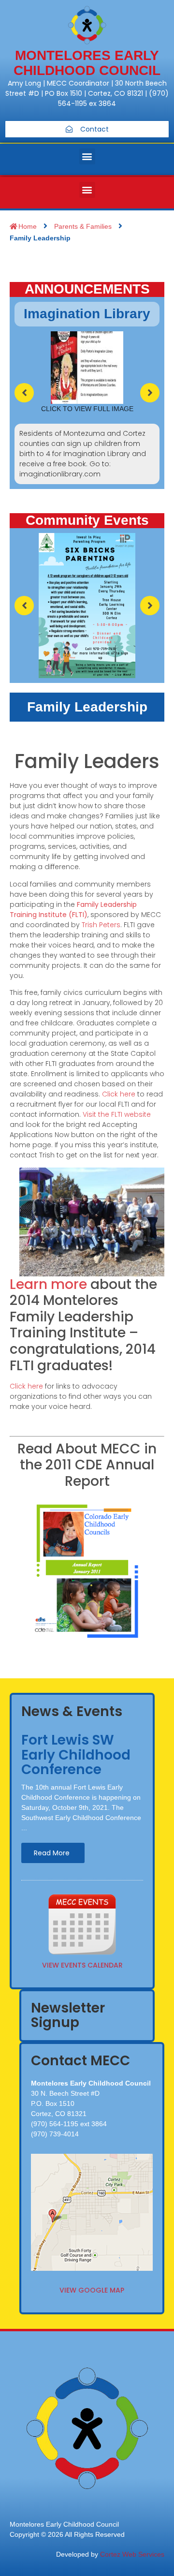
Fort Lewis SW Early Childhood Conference (76, 1755)
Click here (119, 1094)
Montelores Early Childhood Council (87, 63)
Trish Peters (101, 925)
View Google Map (92, 2290)
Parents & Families (83, 226)
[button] (87, 156)
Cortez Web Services (132, 2554)
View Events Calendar (82, 1965)
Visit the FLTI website (117, 1114)
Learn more (48, 1284)
